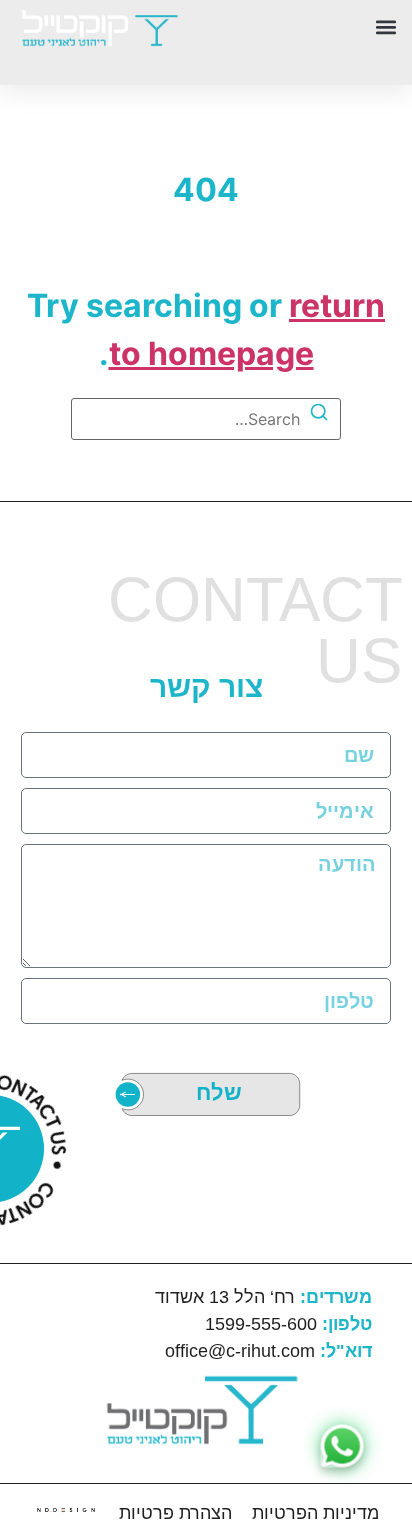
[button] (304, 26)
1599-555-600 (288, 1324)
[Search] (319, 415)
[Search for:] (206, 419)
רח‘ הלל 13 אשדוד (263, 1297)
